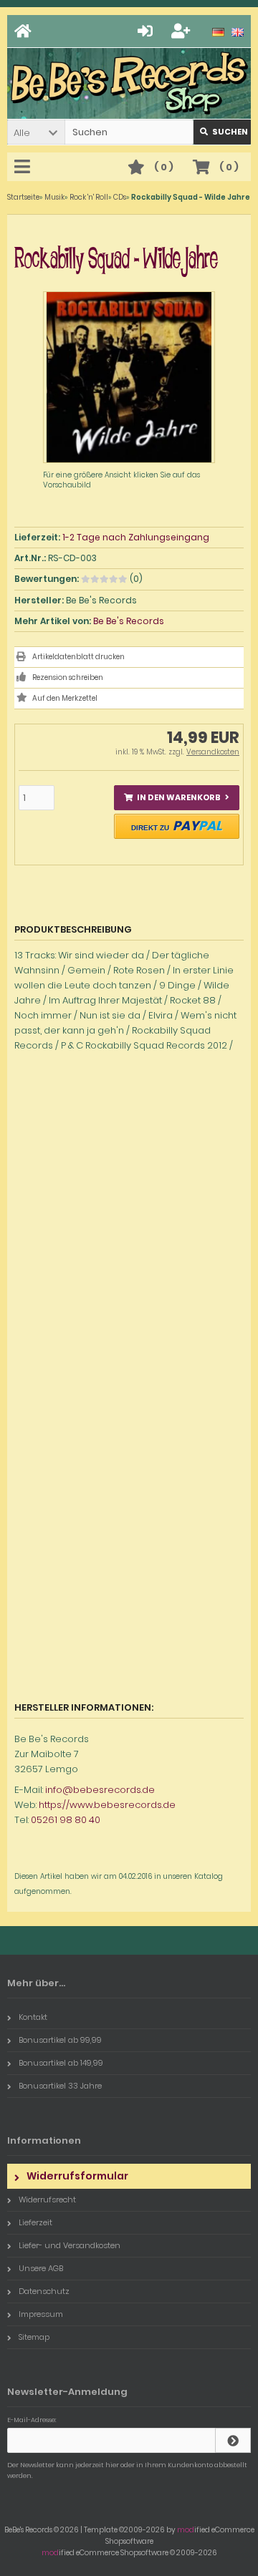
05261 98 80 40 (66, 1820)
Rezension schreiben (68, 677)
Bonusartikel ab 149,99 (61, 2063)
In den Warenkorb (177, 798)
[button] (36, 132)
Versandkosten (213, 752)
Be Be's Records (129, 621)
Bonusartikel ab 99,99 (60, 2040)
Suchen (222, 132)
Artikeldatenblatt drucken (78, 657)
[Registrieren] (183, 31)
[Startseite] (25, 31)
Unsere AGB (41, 2268)
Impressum (41, 2314)
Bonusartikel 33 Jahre (60, 2086)
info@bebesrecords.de (100, 1790)
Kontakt (33, 2017)
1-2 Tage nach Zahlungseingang (136, 537)
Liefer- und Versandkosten (70, 2245)
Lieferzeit (35, 2222)
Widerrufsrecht (47, 2200)
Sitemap (34, 2337)
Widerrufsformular (77, 2176)
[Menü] (24, 167)
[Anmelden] (147, 31)
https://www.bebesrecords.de (107, 1805)
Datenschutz (44, 2291)
